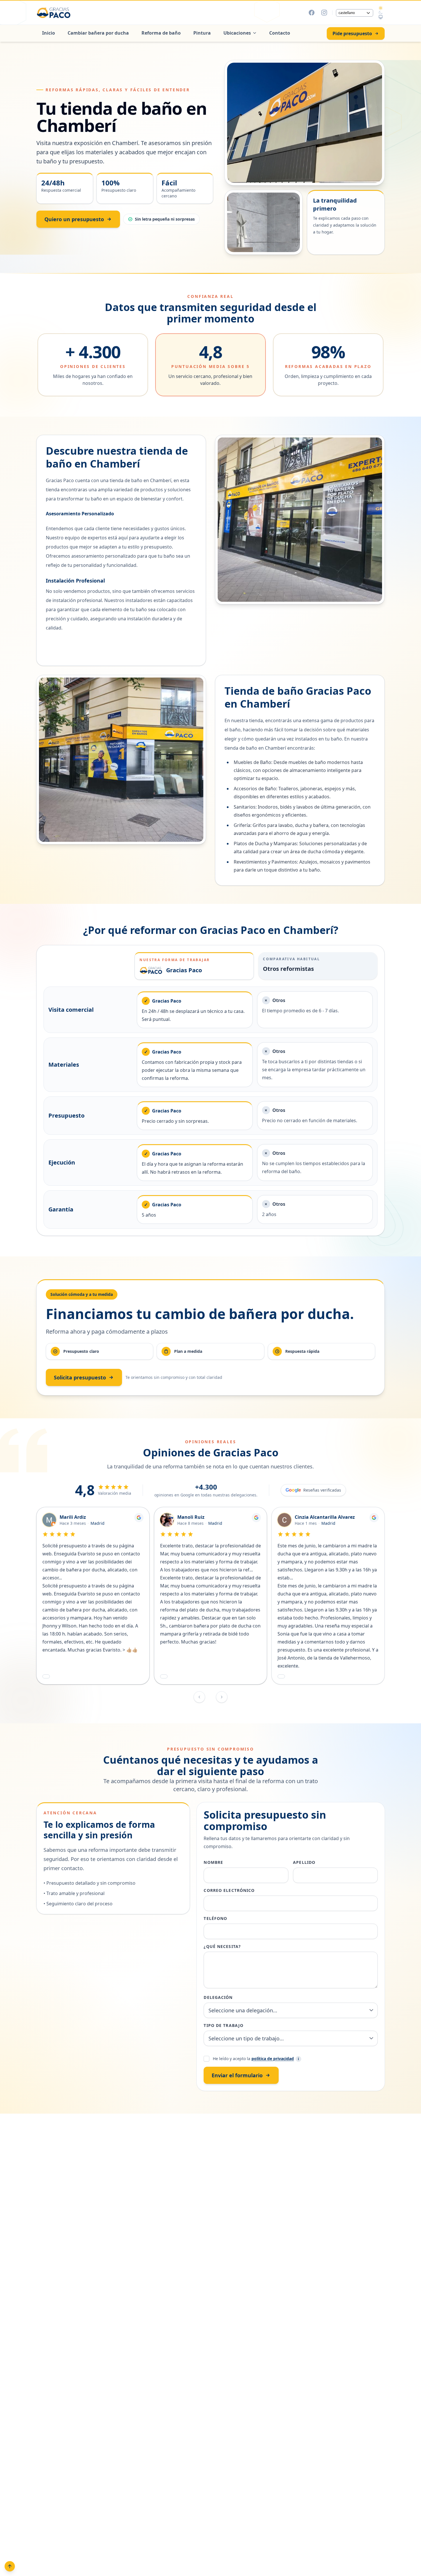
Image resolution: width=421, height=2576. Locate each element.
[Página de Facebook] (312, 13)
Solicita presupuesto (80, 1377)
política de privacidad (273, 2059)
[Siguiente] (222, 1697)
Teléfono (215, 1918)
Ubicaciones (237, 33)
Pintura (202, 33)
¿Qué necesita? (222, 1946)
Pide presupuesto (352, 33)
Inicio (49, 33)
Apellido (304, 1862)
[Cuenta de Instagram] (324, 13)
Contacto (280, 33)
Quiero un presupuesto (74, 219)
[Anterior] (199, 1697)
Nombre (213, 1862)
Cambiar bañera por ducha (98, 33)
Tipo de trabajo (224, 2025)
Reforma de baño (161, 33)
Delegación (218, 1997)
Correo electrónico (229, 1890)
